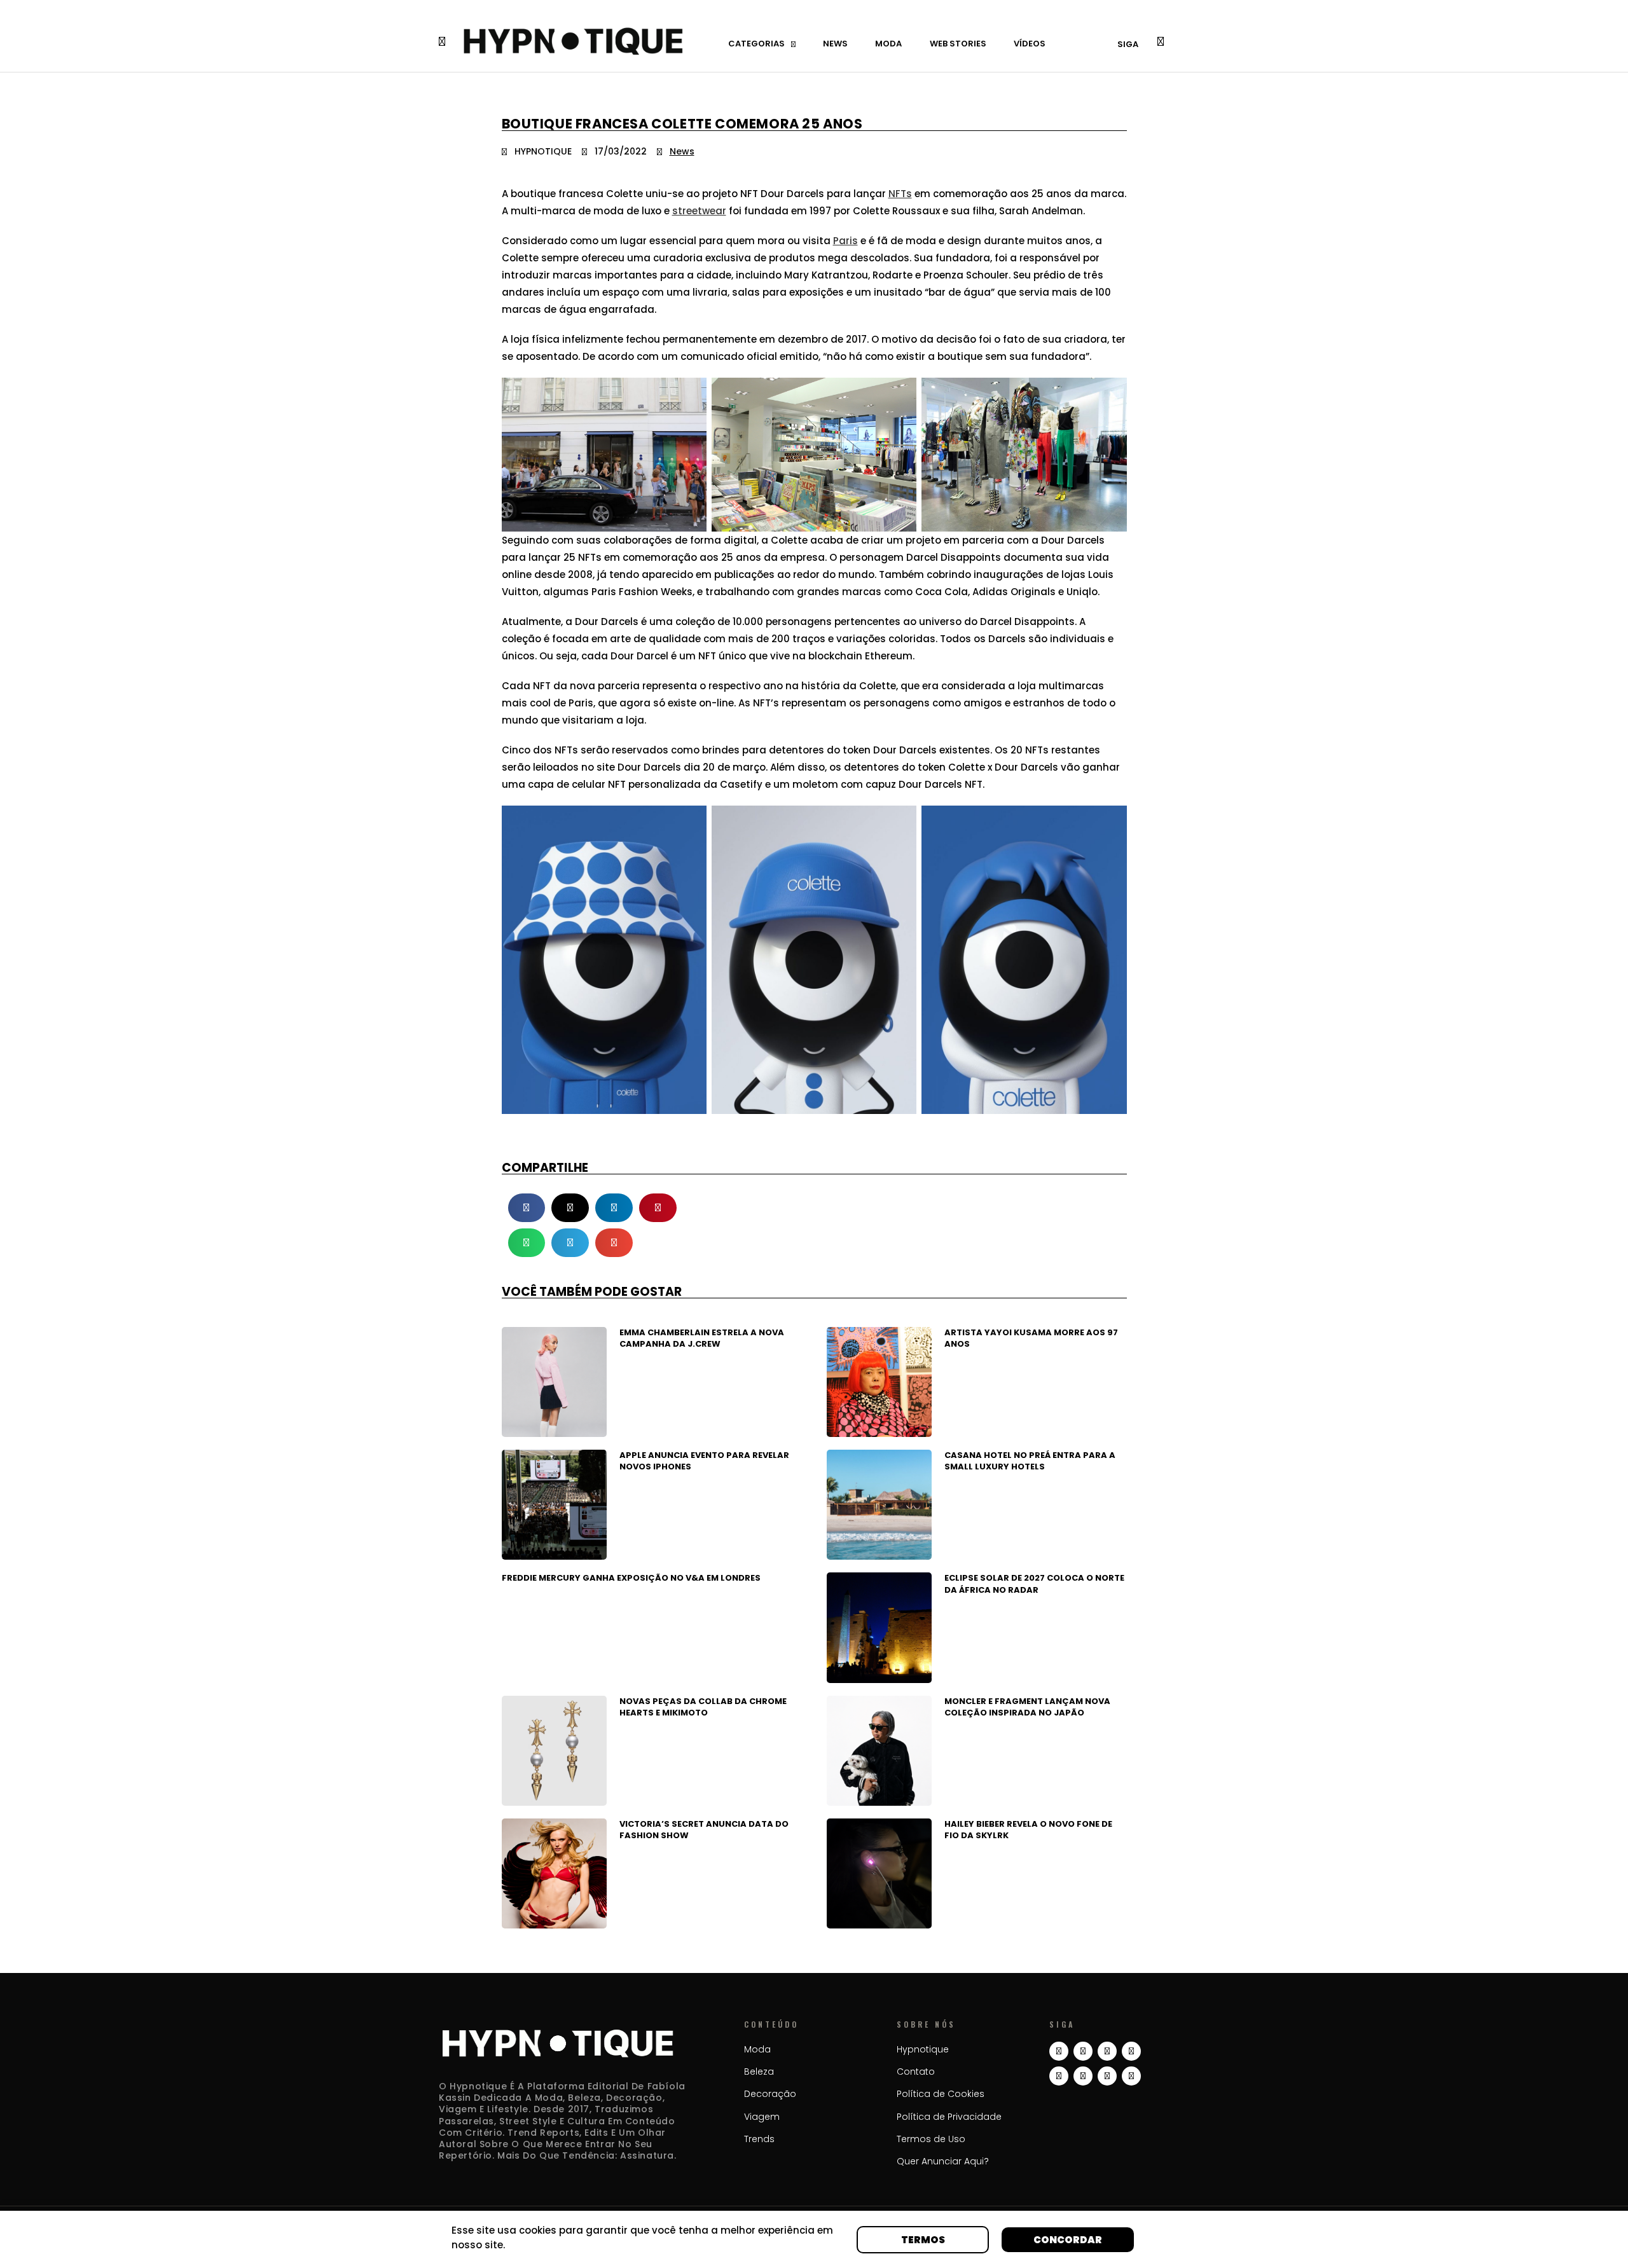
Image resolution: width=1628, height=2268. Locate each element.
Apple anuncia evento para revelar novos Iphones (704, 1461)
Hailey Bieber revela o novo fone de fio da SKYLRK (1028, 1830)
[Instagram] (1059, 2051)
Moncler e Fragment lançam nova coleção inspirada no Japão (1027, 1707)
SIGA (1128, 44)
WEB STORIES (958, 44)
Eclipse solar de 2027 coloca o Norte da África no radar (1034, 1584)
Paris (845, 241)
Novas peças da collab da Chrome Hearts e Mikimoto (703, 1707)
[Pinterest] (1059, 2076)
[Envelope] (1131, 2076)
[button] (527, 1208)
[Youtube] (1131, 2051)
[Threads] (1083, 2051)
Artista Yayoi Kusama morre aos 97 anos (1031, 1338)
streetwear (699, 211)
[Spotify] (1107, 2076)
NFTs (900, 194)
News (682, 151)
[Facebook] (1083, 2076)
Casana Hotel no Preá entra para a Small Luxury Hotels (1030, 1461)
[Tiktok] (1107, 2051)
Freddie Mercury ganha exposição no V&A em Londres (631, 1578)
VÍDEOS (1030, 44)
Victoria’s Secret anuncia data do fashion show (704, 1830)
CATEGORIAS (756, 44)
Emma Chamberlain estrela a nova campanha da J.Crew (702, 1338)
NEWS (835, 44)
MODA (888, 44)
